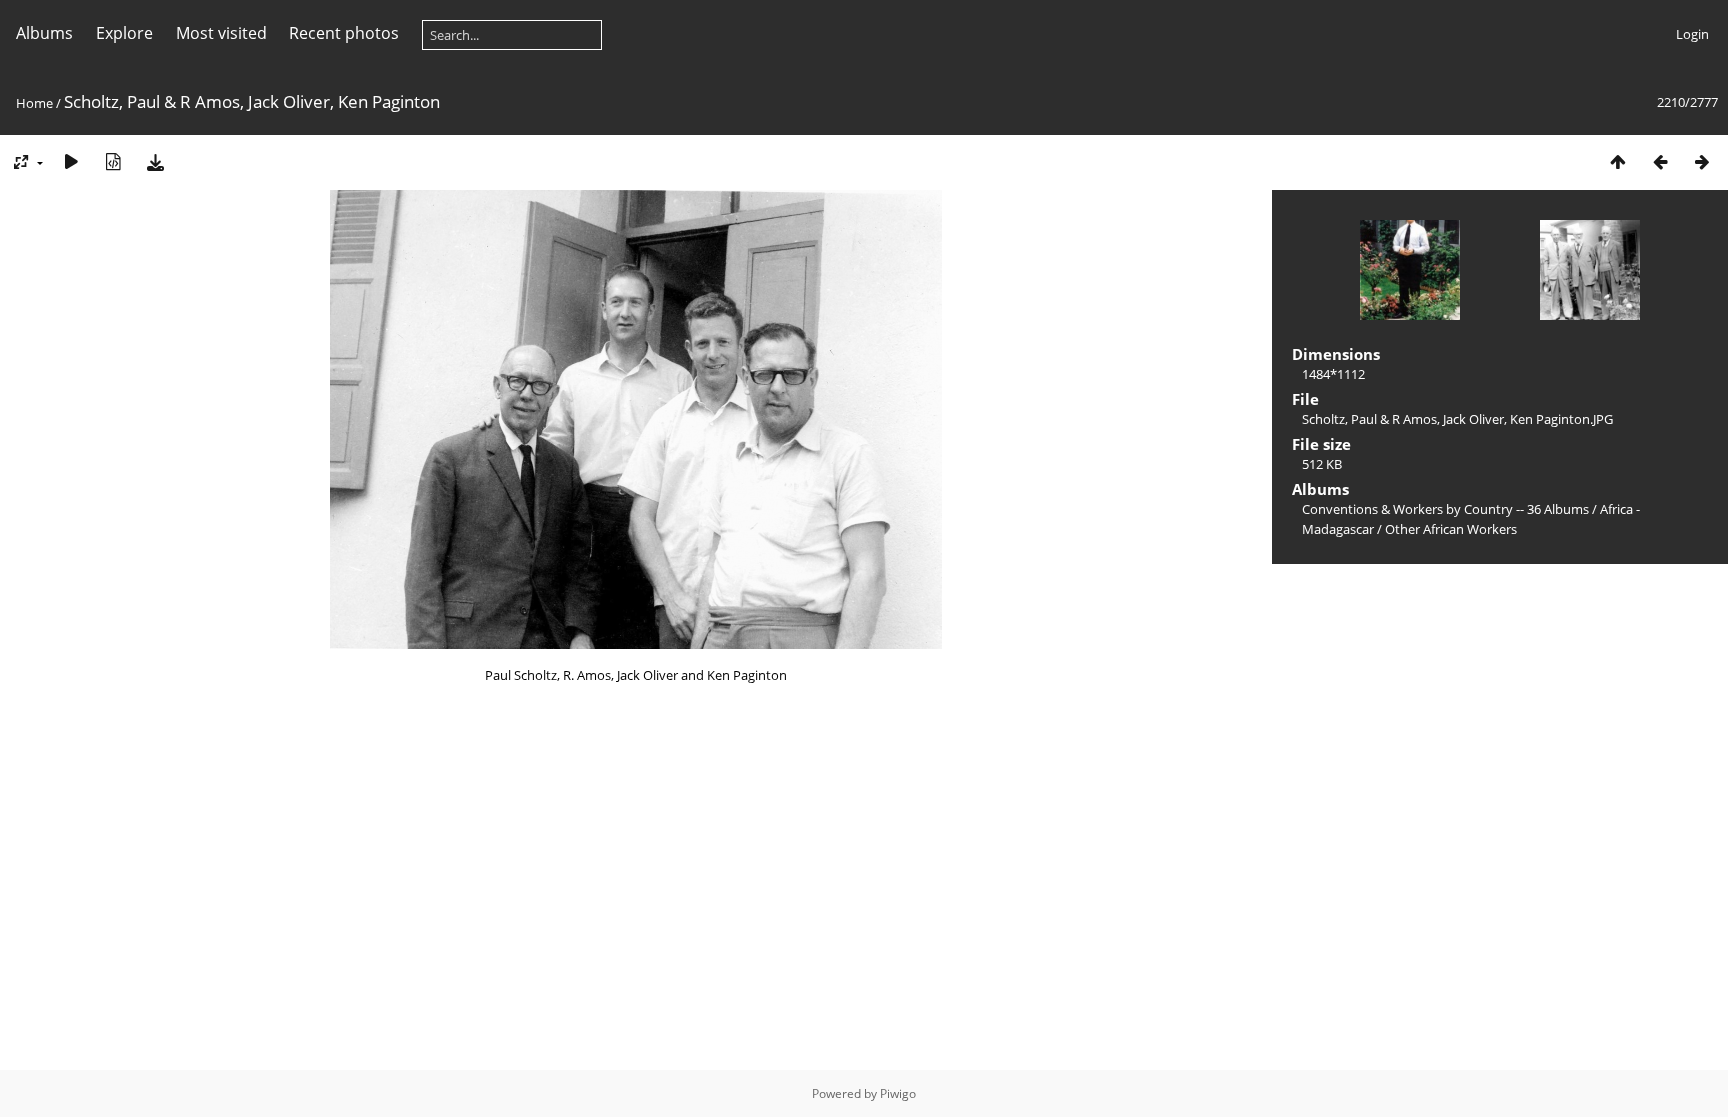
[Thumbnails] (1618, 161)
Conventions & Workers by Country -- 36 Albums (1445, 509)
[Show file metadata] (113, 161)
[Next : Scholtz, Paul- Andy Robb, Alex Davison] (1702, 161)
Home (34, 103)
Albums (44, 33)
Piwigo (898, 1093)
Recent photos (344, 33)
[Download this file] (155, 161)
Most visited (221, 33)
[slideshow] (71, 161)
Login (1692, 34)
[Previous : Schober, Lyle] (1660, 161)
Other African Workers (1451, 529)
